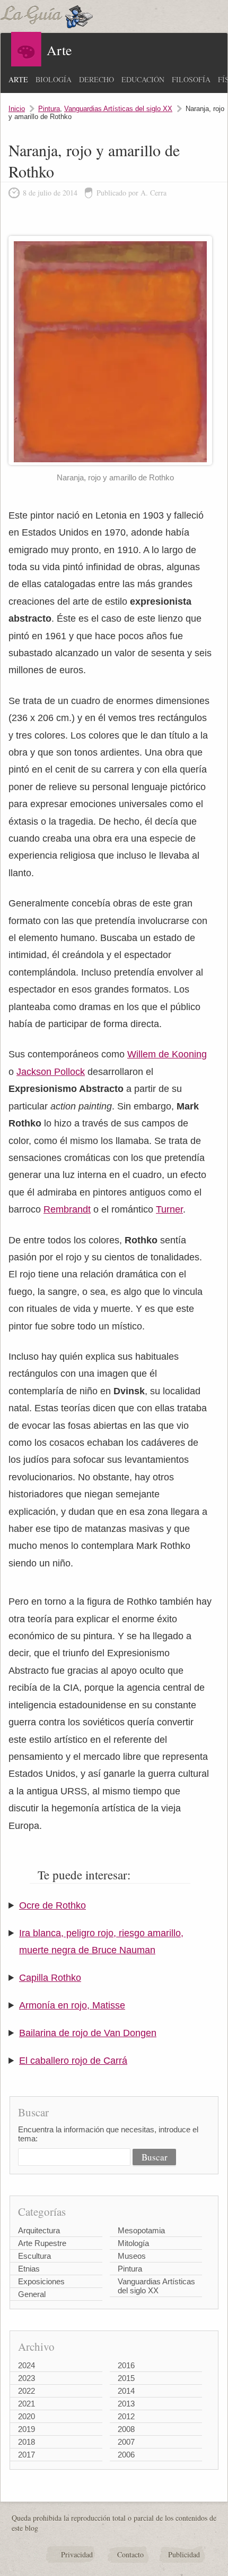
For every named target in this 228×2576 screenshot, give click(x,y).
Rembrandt (67, 1209)
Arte (18, 79)
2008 (126, 2429)
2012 (126, 2416)
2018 (27, 2442)
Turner (169, 1209)
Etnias (29, 2269)
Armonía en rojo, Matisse (72, 2005)
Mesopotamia (141, 2230)
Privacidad (77, 2554)
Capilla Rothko (50, 1978)
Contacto (130, 2554)
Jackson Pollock (51, 1072)
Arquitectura (39, 2230)
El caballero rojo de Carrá (73, 2061)
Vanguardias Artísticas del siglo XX (118, 109)
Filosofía (191, 79)
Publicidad (184, 2554)
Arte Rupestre (42, 2243)
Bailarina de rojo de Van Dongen (88, 2033)
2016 (126, 2365)
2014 (126, 2391)
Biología (54, 79)
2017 (27, 2455)
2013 (126, 2404)
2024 (27, 2365)
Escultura (34, 2256)
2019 (27, 2429)
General (32, 2294)
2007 (126, 2442)
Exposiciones (41, 2281)
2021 (27, 2404)
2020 (27, 2416)
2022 (27, 2391)
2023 (27, 2378)
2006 (126, 2455)
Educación (143, 79)
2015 (126, 2378)
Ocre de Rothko (52, 1905)
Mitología (133, 2243)
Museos (132, 2256)
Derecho (97, 79)
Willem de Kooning (167, 1054)
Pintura (49, 109)
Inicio (17, 109)
